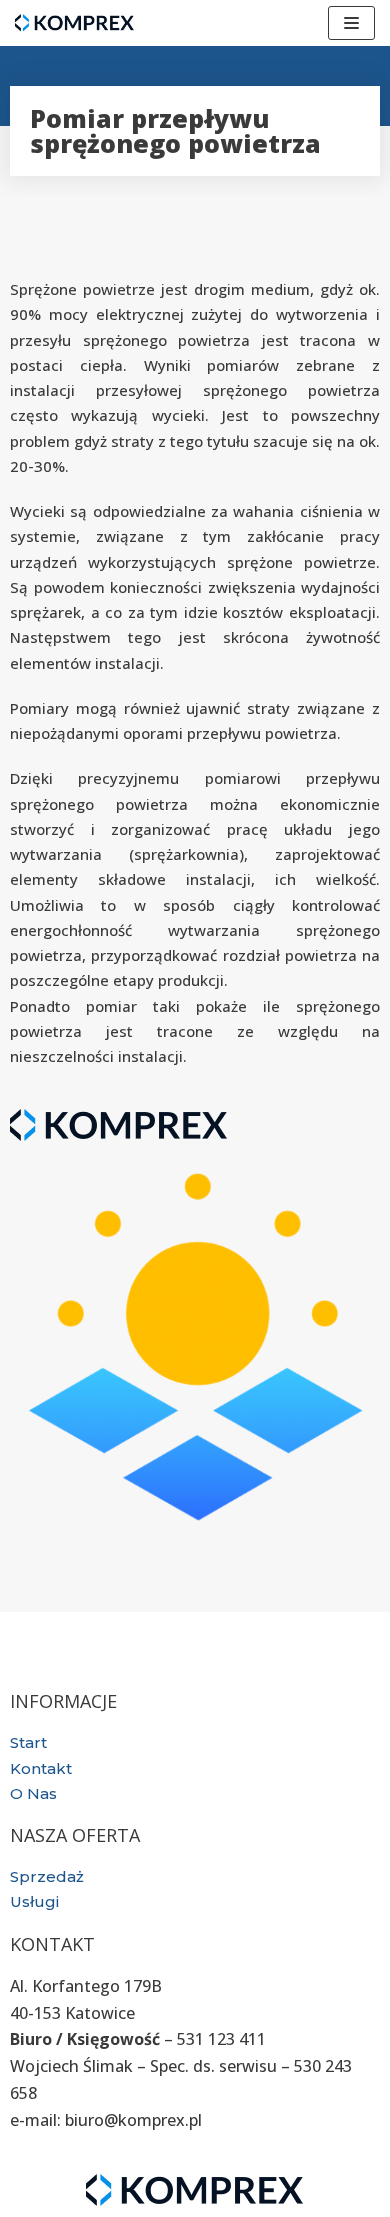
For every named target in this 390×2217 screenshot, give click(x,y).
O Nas (33, 1793)
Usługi (34, 1901)
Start (28, 1742)
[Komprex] (75, 23)
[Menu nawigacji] (351, 23)
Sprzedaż (47, 1876)
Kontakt (41, 1768)
